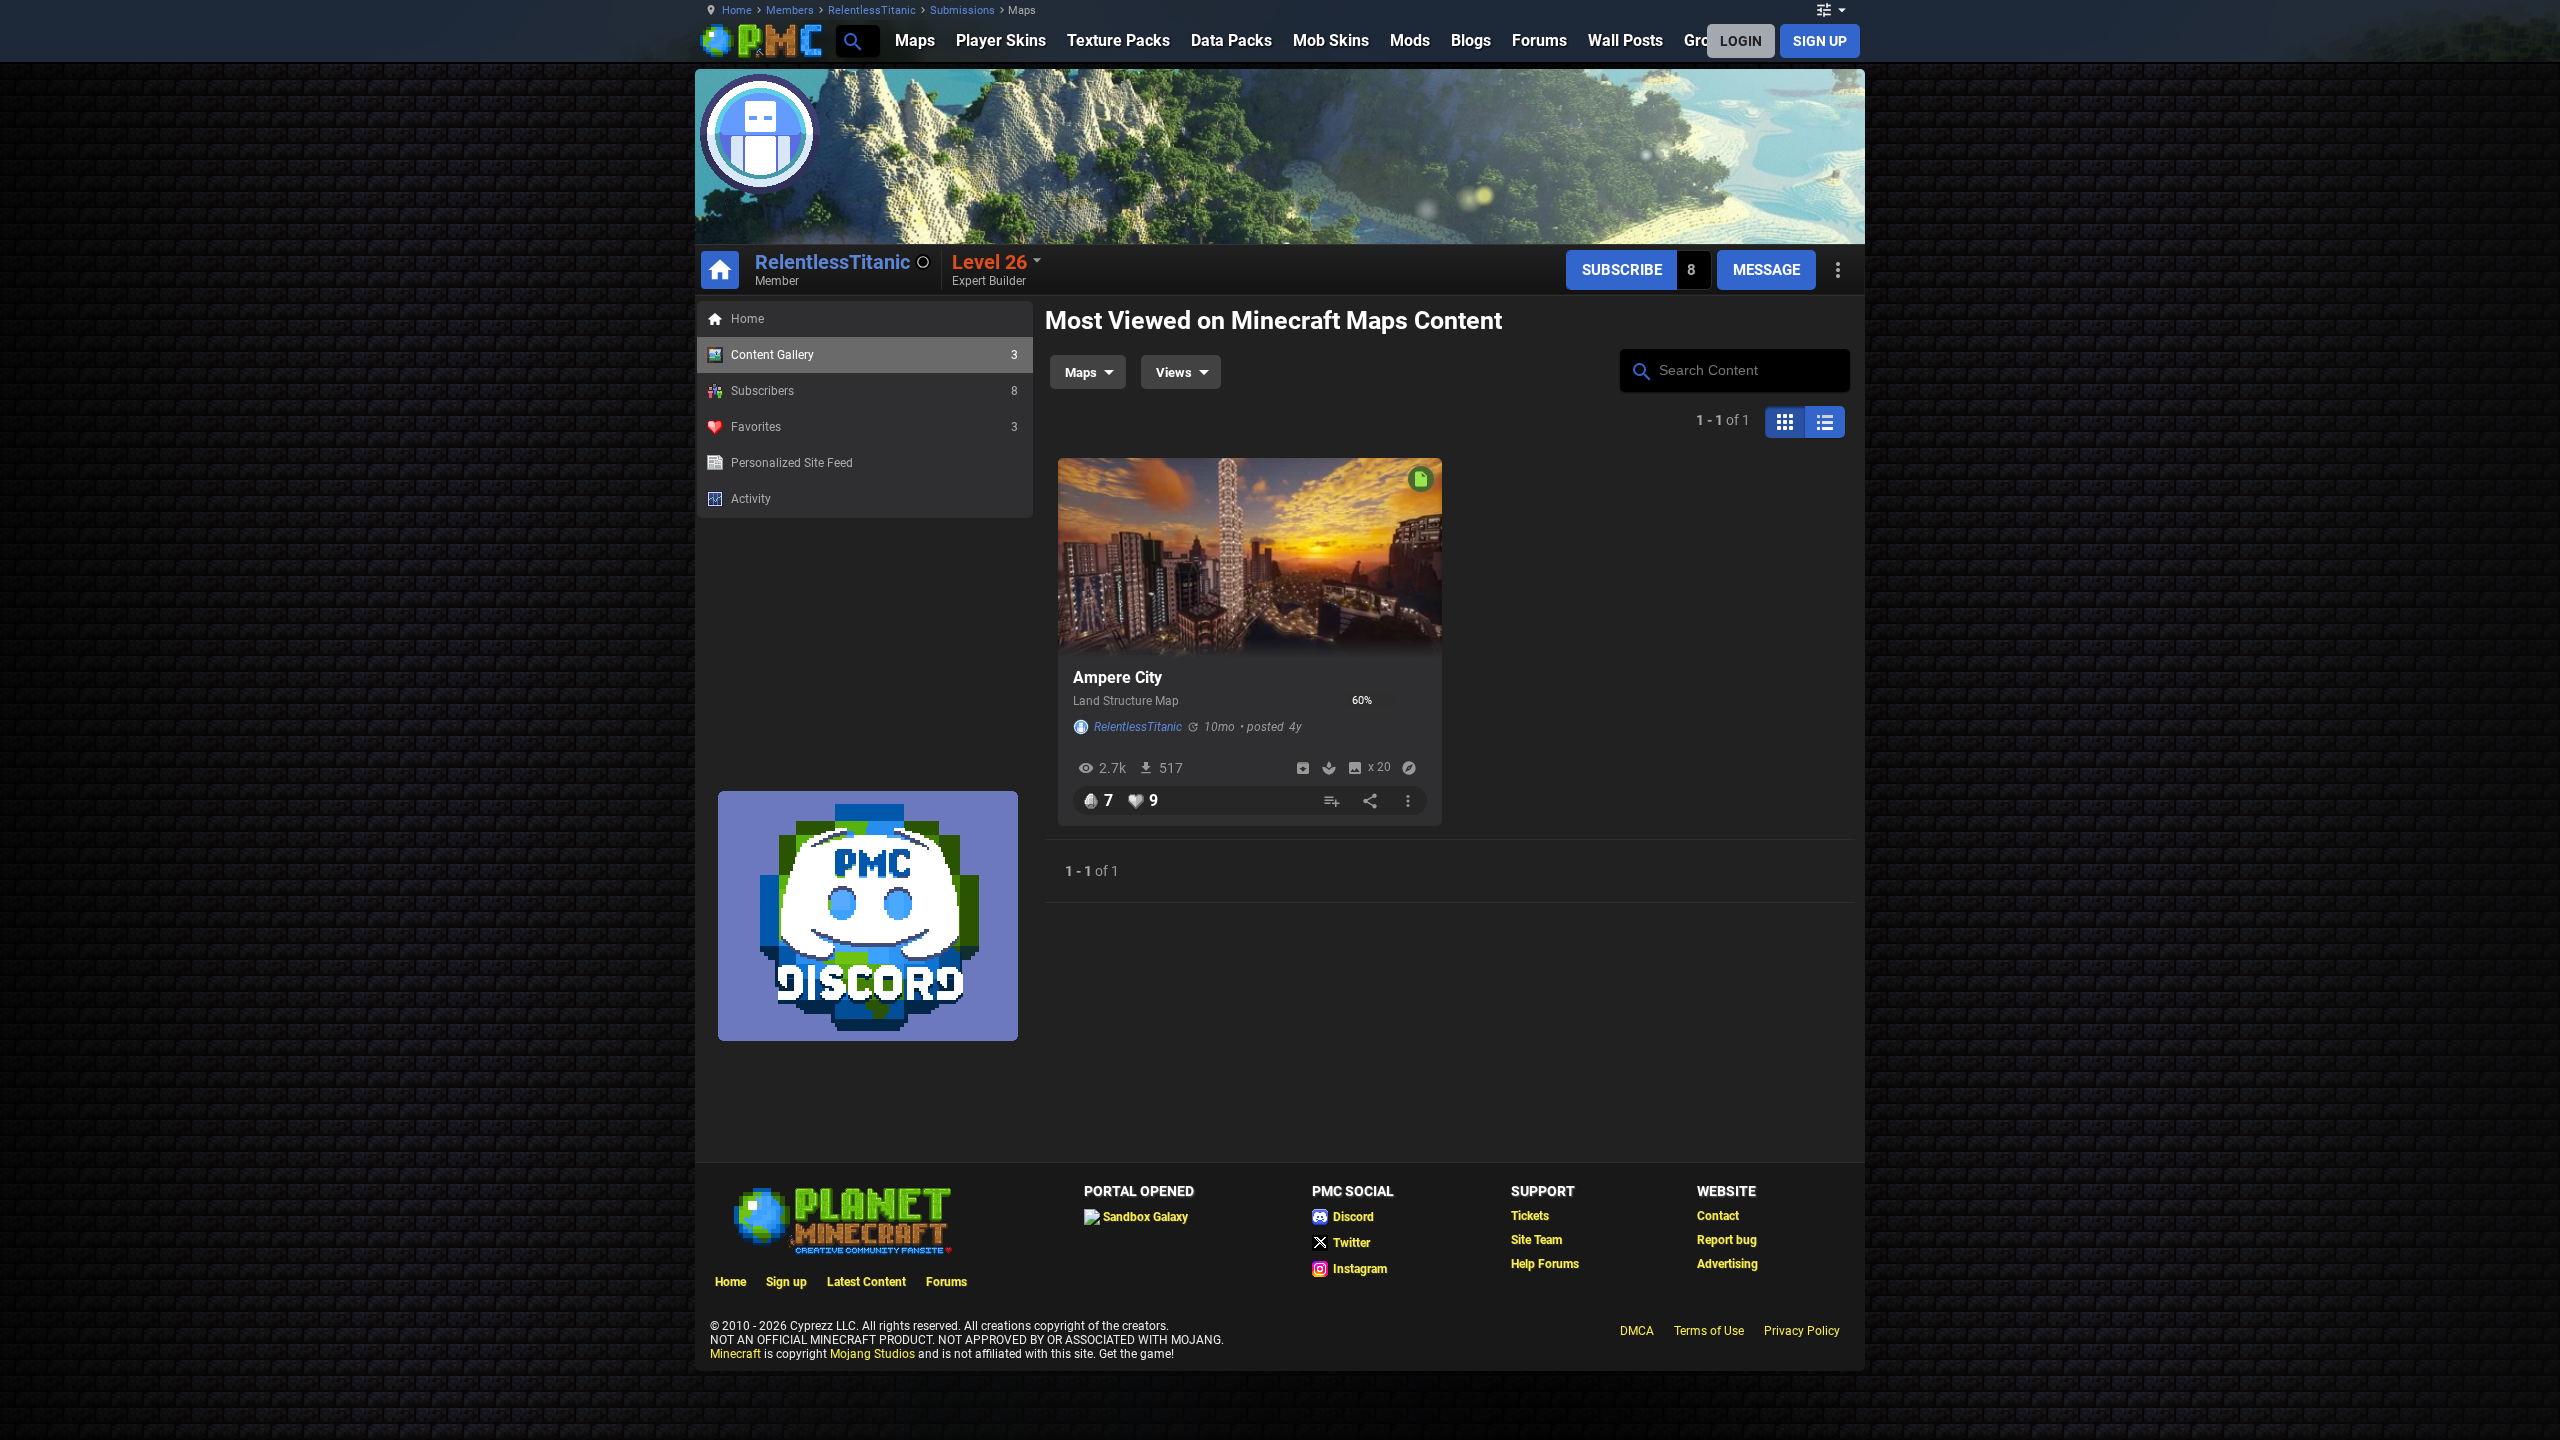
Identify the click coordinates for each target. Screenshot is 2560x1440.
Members (790, 10)
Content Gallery (874, 355)
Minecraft (735, 1354)
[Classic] (1825, 422)
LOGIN (1741, 41)
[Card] (1785, 422)
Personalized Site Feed (792, 463)
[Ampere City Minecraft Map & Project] (1250, 558)
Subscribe (1622, 270)
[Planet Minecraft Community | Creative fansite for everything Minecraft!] (841, 1219)
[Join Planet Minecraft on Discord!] (868, 1037)
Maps (1081, 372)
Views (1174, 372)
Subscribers (874, 391)
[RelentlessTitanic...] (851, 40)
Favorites (874, 427)
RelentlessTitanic (872, 10)
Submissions (962, 10)
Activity (751, 499)
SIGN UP (1820, 41)
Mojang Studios (872, 1354)
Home (737, 10)
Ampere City (1117, 677)
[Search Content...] (1640, 369)
